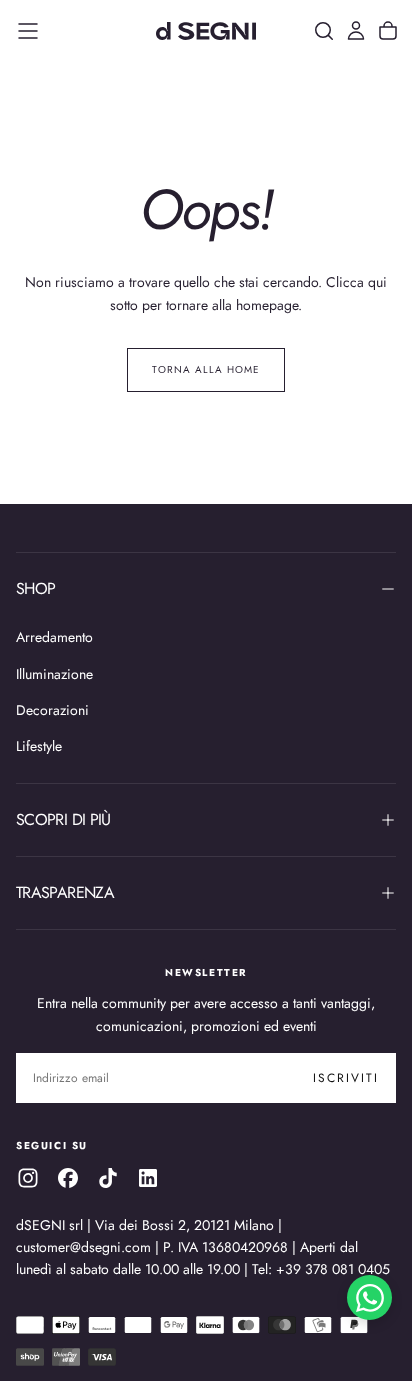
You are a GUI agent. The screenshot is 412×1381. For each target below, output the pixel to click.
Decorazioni (52, 710)
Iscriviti (346, 1078)
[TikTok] (108, 1178)
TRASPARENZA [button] (65, 892)
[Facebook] (68, 1178)
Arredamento (54, 637)
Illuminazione (54, 674)
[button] (28, 31)
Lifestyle (39, 746)
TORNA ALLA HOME (206, 369)
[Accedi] (356, 31)
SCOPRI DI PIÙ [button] (63, 819)
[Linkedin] (148, 1178)
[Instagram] (28, 1178)
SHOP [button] (35, 588)
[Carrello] (388, 31)
